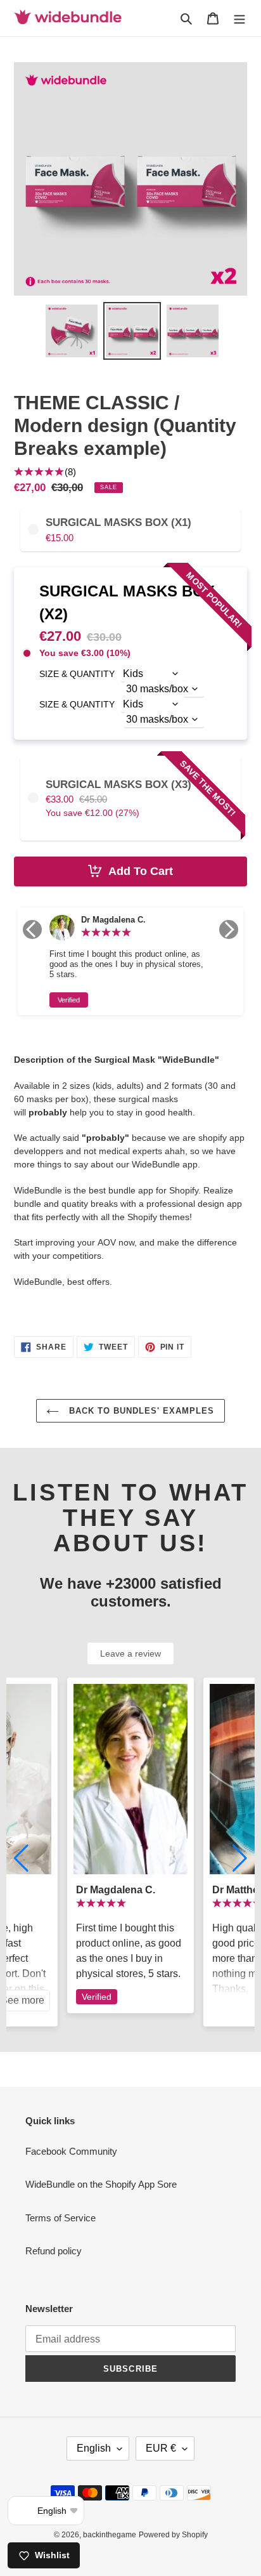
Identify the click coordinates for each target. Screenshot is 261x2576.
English (94, 2448)
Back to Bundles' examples (140, 1411)
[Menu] (239, 18)
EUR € (161, 2448)
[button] (32, 930)
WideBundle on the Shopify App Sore (101, 2184)
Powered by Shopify (173, 2535)
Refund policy (54, 2251)
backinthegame (110, 2535)
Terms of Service (60, 2218)
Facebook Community (71, 2151)
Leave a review (130, 1653)
